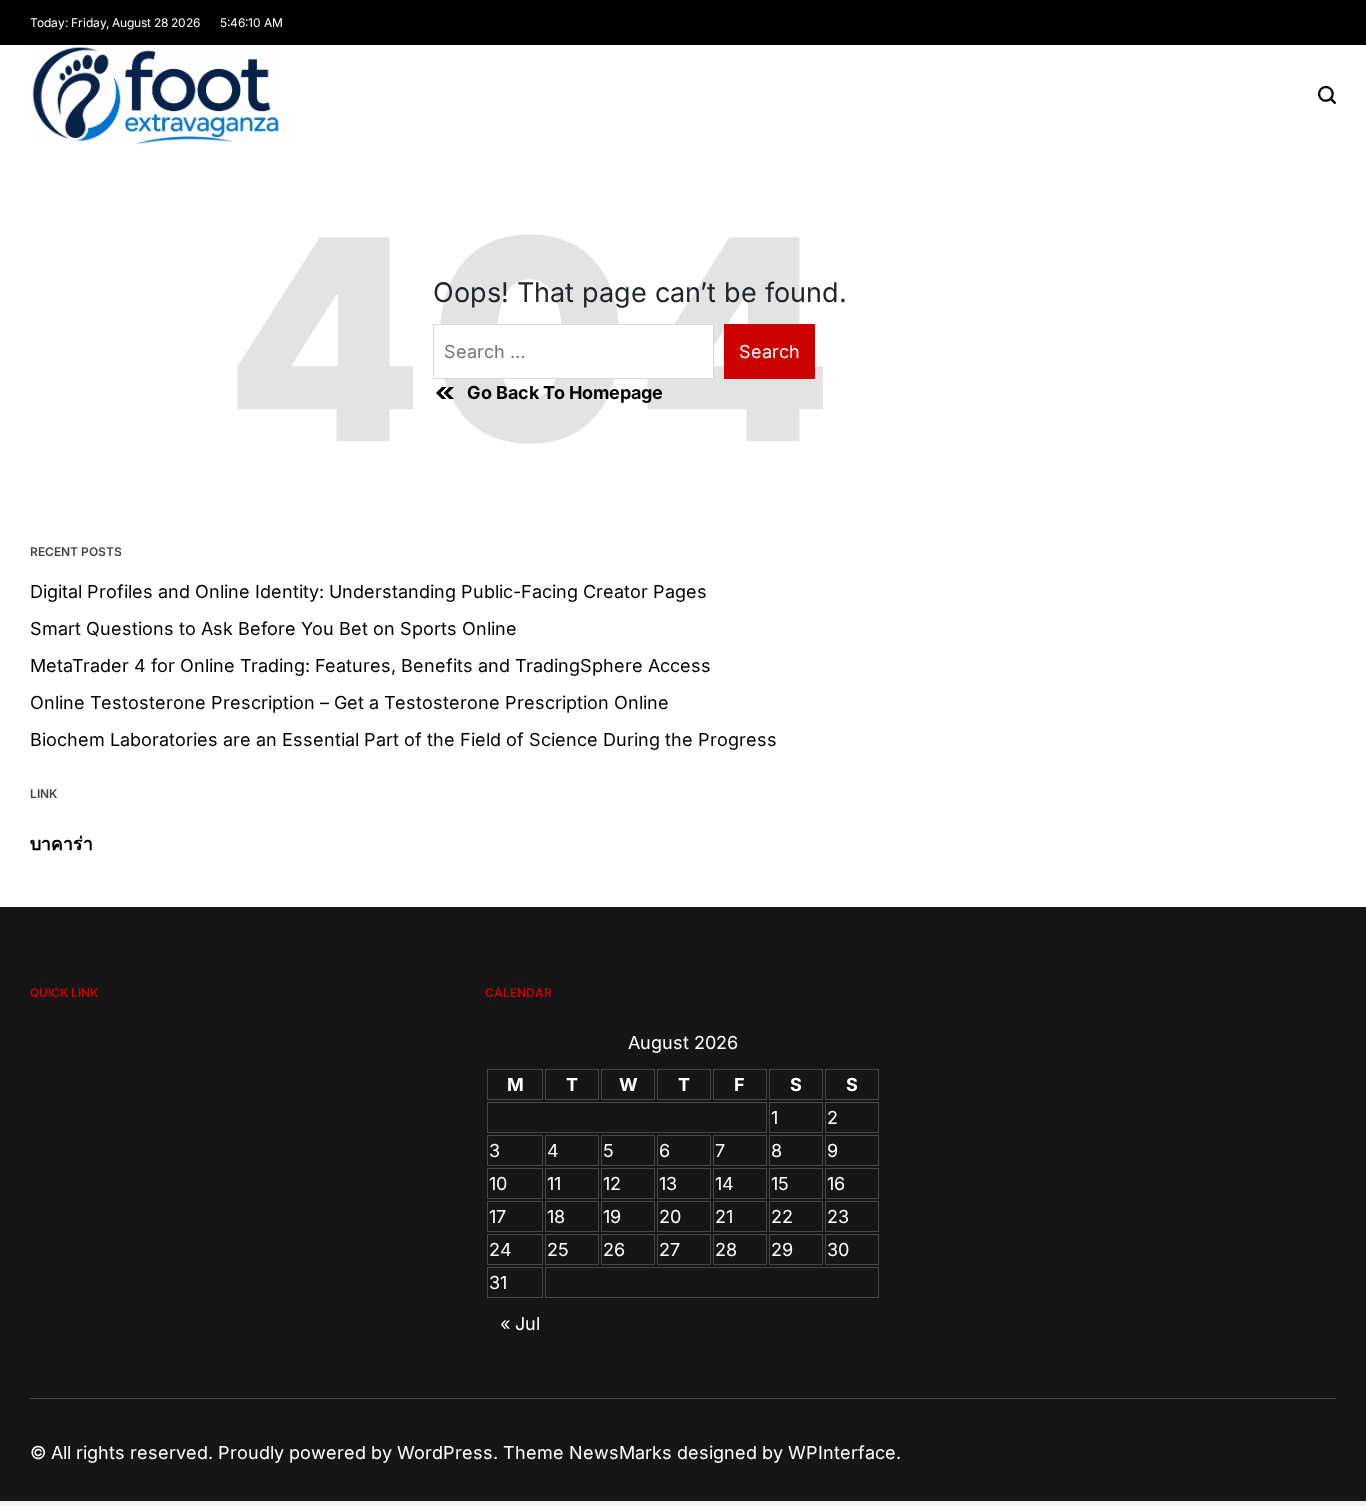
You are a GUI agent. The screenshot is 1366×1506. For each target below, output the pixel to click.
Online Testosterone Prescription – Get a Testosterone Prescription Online (349, 702)
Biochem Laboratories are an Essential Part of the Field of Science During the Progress (403, 739)
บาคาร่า (61, 843)
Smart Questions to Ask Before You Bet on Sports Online (273, 628)
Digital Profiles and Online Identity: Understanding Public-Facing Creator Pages (368, 591)
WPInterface (842, 1452)
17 (497, 1216)
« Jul (520, 1323)
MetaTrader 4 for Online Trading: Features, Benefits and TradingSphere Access (370, 665)
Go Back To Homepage (565, 392)
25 (558, 1249)
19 (612, 1216)
